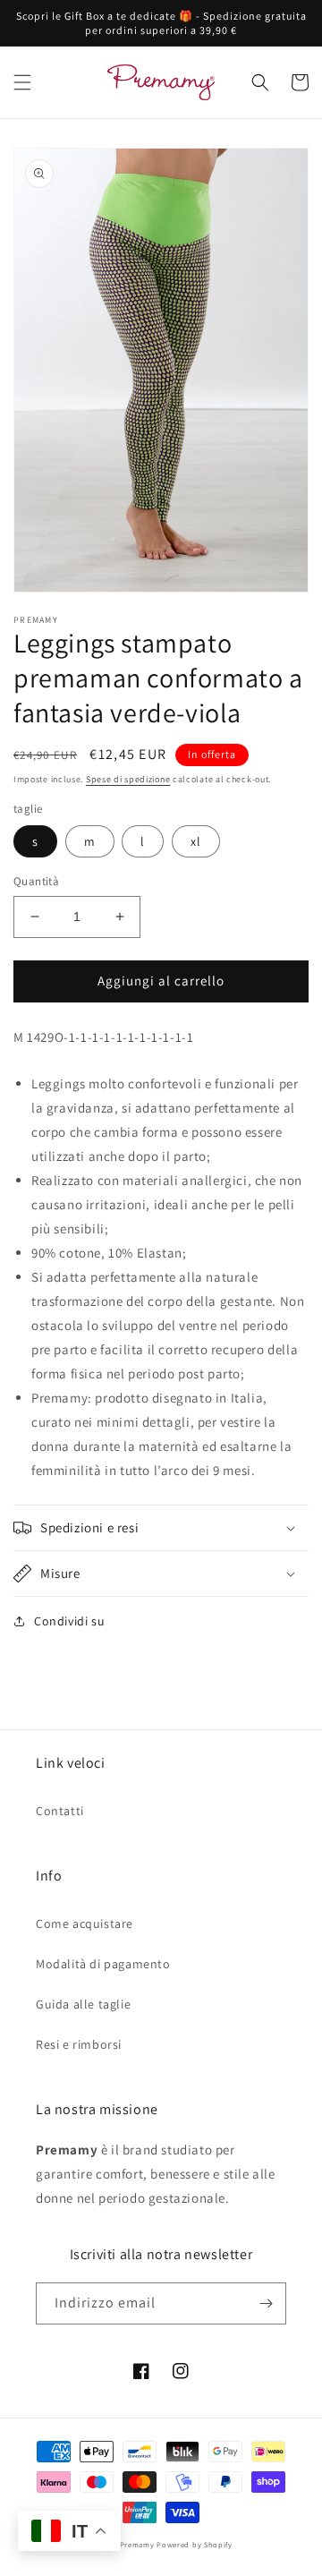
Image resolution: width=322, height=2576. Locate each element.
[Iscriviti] (266, 2303)
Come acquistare (85, 1923)
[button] (22, 82)
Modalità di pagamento (103, 1964)
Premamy (137, 2544)
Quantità (36, 881)
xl (196, 841)
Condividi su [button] (69, 1621)
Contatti (60, 1811)
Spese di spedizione (128, 779)
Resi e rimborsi (79, 2044)
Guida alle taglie (83, 2004)
